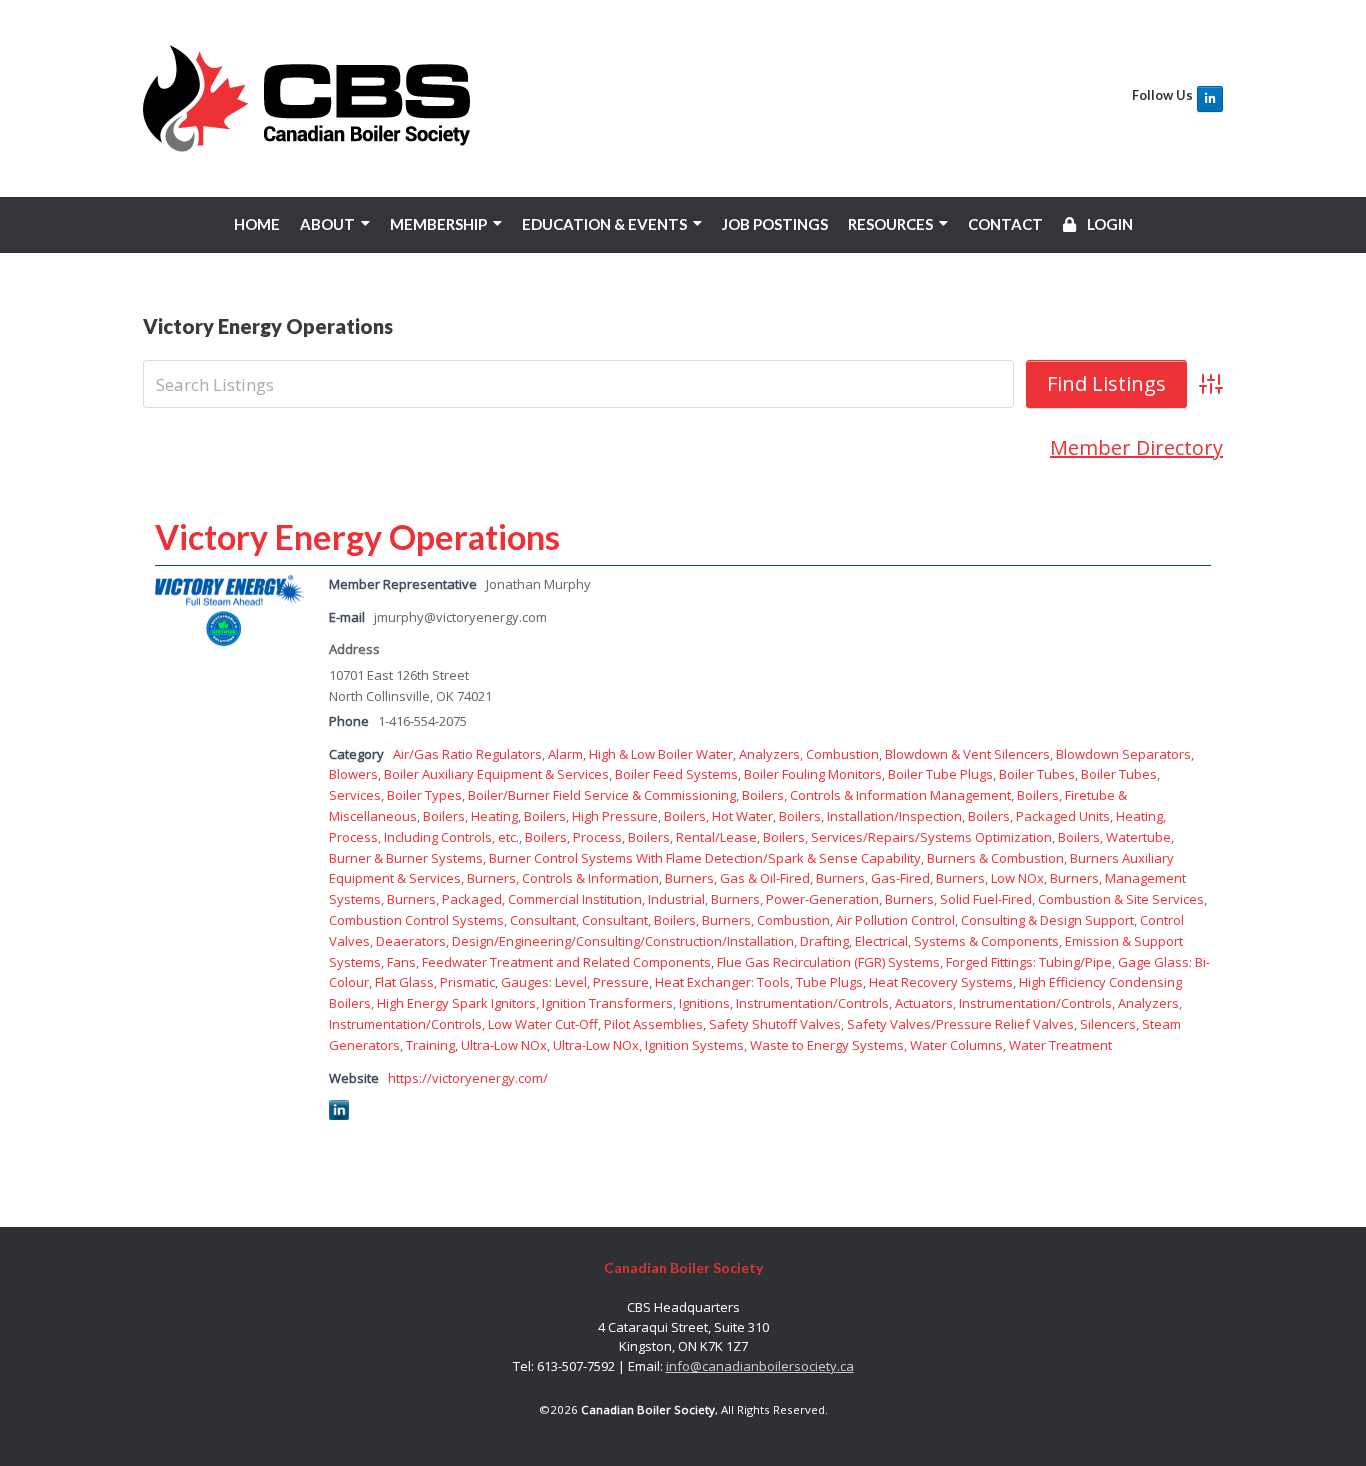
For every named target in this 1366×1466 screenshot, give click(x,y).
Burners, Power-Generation (795, 899)
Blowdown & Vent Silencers (967, 754)
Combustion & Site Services (1121, 899)
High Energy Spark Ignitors (456, 1003)
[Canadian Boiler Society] (306, 98)
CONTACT (1005, 224)
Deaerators (411, 941)
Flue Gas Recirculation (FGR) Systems (828, 962)
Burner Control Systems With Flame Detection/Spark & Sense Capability (705, 858)
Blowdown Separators (1123, 754)
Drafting (824, 941)
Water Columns (956, 1045)
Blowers (353, 774)
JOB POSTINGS (775, 224)
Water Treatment (1060, 1045)
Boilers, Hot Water (718, 816)
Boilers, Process (573, 837)
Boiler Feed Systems (676, 774)
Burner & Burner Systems (406, 858)
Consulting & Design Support (1047, 920)
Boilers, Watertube (1114, 837)
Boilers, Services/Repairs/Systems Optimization (907, 837)
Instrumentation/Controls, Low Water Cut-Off (463, 1024)
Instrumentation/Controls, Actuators (844, 1003)
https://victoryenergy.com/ (468, 1078)
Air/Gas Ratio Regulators (467, 754)
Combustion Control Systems (416, 920)
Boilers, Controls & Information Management (876, 795)
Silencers (1108, 1024)
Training (430, 1045)
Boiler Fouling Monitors (813, 774)
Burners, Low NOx (990, 878)
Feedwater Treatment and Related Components (566, 962)
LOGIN (1108, 224)
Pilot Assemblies (653, 1024)
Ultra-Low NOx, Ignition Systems (648, 1045)
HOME (257, 224)
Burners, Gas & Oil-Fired (737, 878)
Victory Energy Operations (357, 536)
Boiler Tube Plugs (940, 774)
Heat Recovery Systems (941, 982)
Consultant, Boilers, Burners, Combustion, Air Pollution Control (768, 920)
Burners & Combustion (995, 858)
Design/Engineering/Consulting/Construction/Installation (623, 941)
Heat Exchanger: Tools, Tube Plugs (759, 982)
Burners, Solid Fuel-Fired (958, 899)
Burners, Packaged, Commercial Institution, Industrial (546, 899)
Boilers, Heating (470, 816)
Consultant (543, 920)
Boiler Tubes (1037, 774)
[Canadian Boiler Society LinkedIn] (1210, 99)
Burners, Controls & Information (563, 878)
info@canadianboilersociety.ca (760, 1366)
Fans (401, 962)
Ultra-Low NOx (504, 1045)
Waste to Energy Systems (827, 1045)
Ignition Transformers (607, 1003)
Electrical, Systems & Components (957, 941)
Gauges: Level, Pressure (575, 982)
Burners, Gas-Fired (873, 878)
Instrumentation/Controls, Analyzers (1069, 1003)
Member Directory (1136, 447)
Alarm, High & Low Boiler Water (640, 754)
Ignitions (704, 1003)
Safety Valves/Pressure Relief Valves (960, 1024)
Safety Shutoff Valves (775, 1024)
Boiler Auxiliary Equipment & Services (496, 774)
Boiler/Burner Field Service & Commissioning (602, 795)
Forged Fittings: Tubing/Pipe (1029, 962)
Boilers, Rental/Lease (692, 837)
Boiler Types (424, 795)
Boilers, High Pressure (591, 816)
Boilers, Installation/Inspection (870, 816)
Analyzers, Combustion (809, 754)
